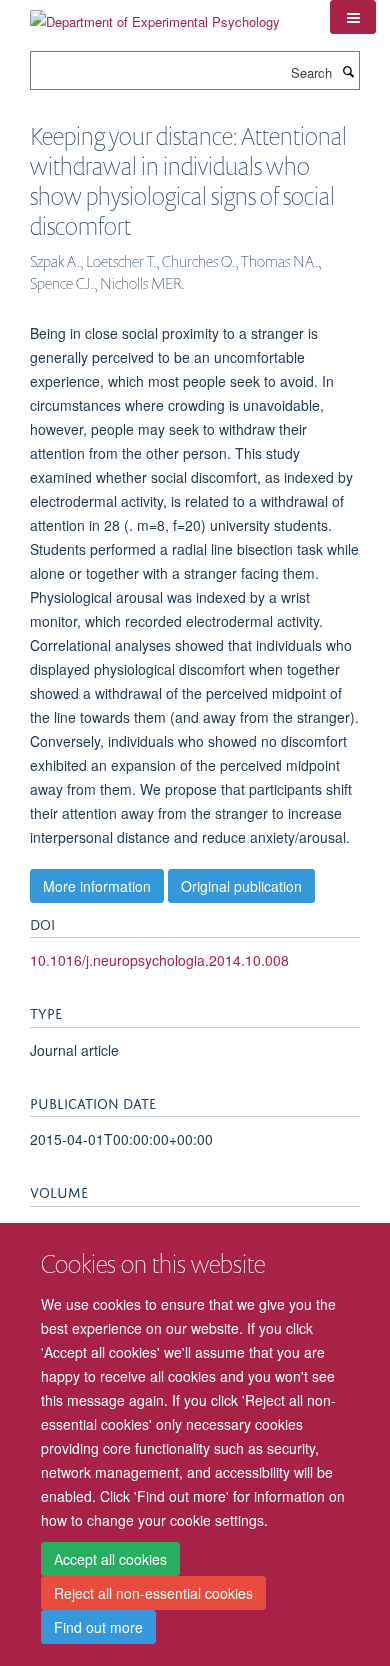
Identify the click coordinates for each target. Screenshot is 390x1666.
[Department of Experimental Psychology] (155, 14)
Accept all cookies (110, 1559)
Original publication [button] (241, 886)
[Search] (348, 71)
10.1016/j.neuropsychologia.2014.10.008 (159, 960)
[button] (353, 17)
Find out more (98, 1627)
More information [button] (97, 886)
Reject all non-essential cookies (153, 1593)
